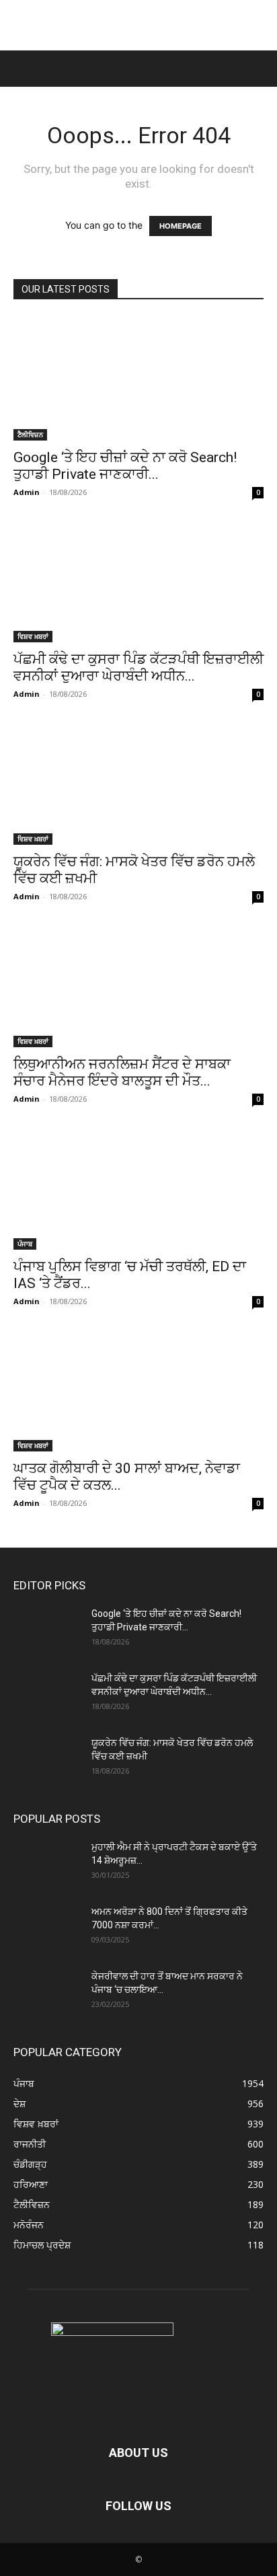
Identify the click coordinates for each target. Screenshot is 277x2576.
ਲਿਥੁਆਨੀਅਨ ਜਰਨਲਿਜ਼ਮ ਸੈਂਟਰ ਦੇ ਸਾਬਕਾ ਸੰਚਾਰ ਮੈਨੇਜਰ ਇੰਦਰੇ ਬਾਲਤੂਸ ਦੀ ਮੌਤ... (122, 1072)
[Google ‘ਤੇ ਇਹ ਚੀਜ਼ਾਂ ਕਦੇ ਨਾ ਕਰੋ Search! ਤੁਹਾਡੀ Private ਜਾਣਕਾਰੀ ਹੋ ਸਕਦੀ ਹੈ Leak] (138, 379)
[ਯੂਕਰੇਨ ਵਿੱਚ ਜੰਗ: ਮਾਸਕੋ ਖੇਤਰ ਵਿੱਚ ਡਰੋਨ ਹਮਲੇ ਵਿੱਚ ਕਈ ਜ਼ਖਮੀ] (138, 783)
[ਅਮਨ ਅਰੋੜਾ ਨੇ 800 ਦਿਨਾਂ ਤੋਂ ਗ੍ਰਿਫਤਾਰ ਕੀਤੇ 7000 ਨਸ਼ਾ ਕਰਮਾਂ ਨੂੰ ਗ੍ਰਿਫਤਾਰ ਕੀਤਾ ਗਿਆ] (47, 1928)
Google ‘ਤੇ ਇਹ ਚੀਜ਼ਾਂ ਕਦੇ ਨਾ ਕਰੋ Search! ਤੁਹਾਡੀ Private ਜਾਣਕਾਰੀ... (125, 466)
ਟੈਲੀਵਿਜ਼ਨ (30, 434)
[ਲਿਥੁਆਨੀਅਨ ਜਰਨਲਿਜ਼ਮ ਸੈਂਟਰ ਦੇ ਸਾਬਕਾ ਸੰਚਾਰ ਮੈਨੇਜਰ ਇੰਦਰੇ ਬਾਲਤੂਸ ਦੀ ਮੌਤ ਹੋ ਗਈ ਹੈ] (138, 985)
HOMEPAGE (181, 226)
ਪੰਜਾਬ (25, 1244)
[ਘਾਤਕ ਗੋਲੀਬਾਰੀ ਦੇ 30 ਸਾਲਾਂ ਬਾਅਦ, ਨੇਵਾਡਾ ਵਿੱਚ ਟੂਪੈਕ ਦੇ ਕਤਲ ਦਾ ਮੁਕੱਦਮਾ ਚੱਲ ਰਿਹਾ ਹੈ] (138, 1390)
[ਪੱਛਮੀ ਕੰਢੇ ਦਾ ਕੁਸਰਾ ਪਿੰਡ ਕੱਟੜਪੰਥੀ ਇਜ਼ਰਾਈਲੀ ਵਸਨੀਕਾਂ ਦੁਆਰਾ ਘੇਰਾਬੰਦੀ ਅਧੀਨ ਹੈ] (138, 581)
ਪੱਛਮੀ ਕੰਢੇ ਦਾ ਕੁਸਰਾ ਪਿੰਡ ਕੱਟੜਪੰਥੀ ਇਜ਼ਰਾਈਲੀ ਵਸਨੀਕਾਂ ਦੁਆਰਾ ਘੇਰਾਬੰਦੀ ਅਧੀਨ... (138, 668)
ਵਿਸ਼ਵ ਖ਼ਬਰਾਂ (33, 636)
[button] (22, 69)
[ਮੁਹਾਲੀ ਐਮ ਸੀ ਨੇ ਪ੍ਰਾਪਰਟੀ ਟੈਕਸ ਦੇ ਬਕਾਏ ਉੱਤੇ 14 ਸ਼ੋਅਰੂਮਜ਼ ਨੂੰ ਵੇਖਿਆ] (47, 1864)
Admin (27, 492)
